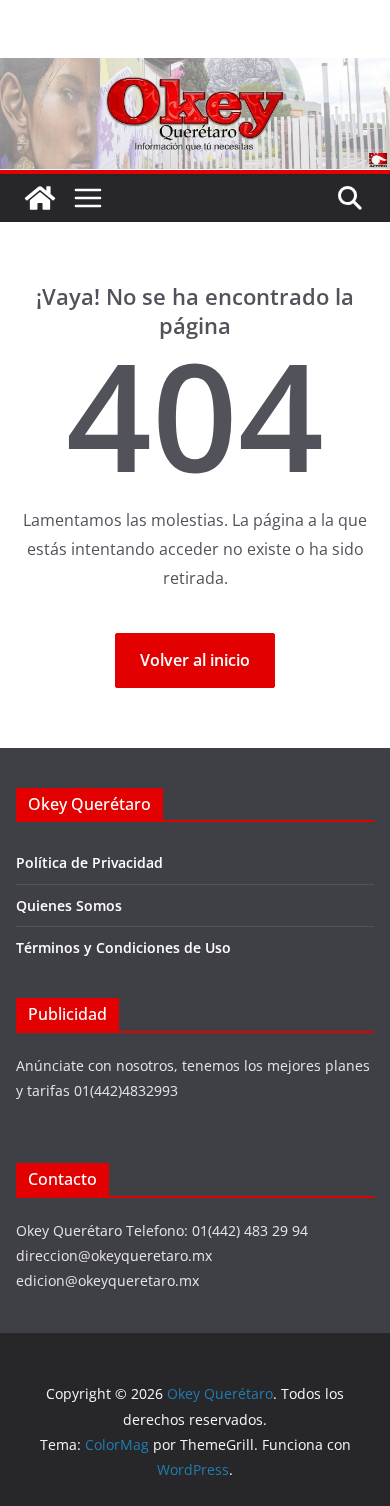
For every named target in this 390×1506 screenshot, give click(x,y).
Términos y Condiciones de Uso (123, 947)
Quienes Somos (69, 905)
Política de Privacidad (89, 862)
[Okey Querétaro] (195, 72)
